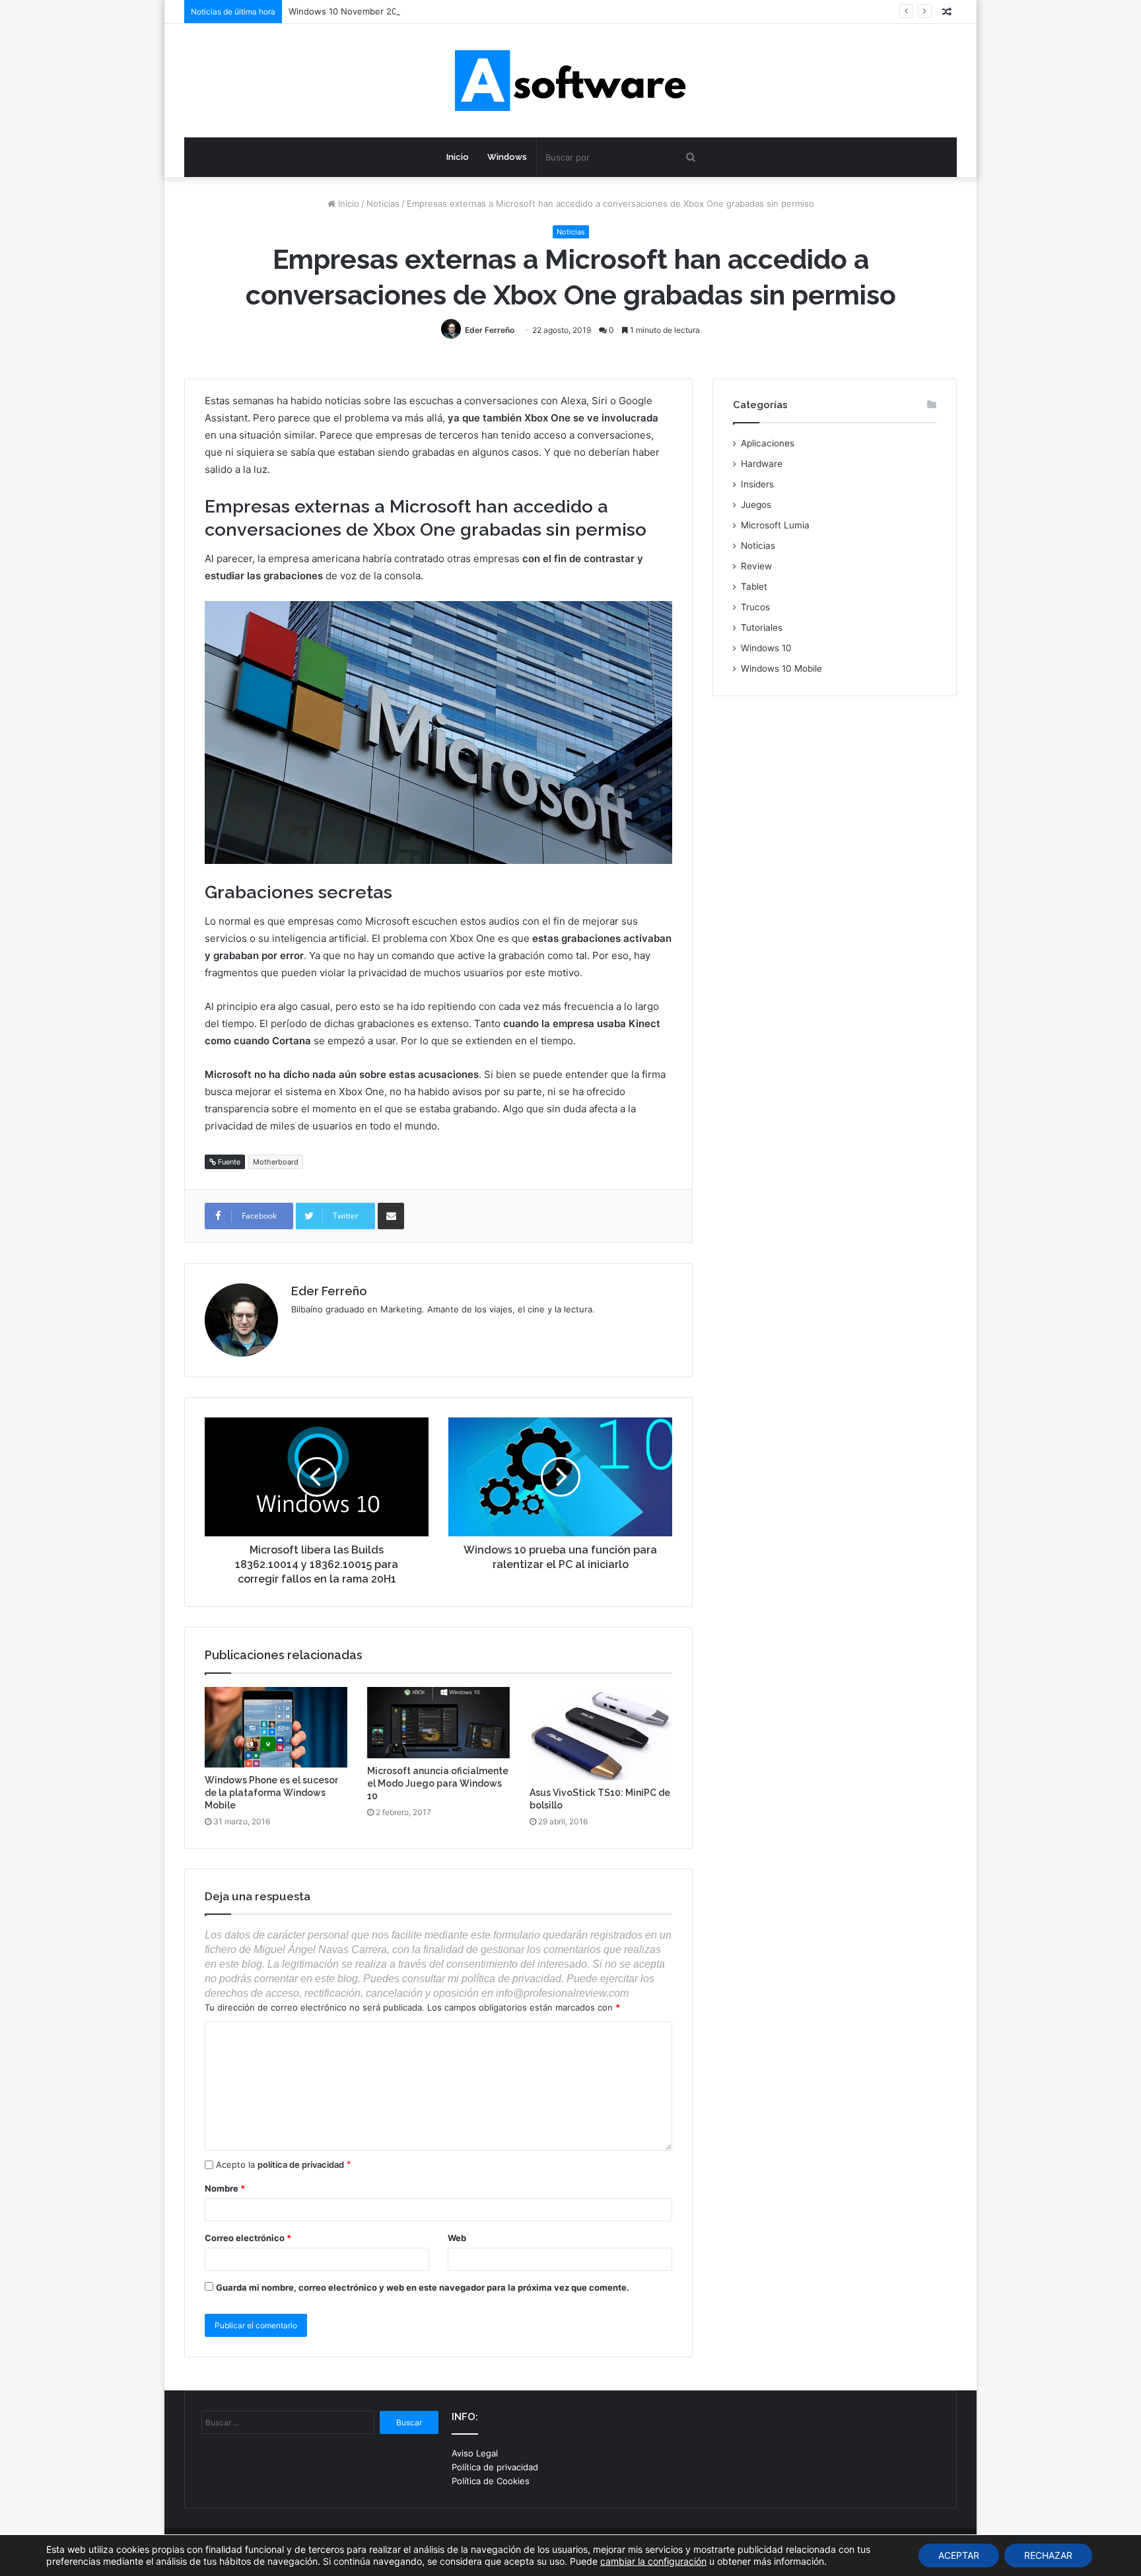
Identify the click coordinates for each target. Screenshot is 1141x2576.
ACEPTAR (959, 2555)
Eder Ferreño (490, 330)
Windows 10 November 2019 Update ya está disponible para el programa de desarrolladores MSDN (493, 11)
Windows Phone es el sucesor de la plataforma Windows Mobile (271, 1793)
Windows (507, 157)
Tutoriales (762, 627)
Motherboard (276, 1162)
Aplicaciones (768, 443)
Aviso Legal (475, 2453)
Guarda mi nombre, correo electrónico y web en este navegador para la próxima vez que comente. (423, 2287)
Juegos (756, 505)
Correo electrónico (248, 2238)
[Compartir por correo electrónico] (391, 1216)
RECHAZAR (1048, 2555)
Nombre (225, 2188)
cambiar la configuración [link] (653, 2561)
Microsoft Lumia (775, 525)
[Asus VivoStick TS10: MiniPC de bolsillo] (601, 1734)
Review (756, 566)
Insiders (757, 484)
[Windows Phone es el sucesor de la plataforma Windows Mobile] (276, 1727)
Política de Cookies (491, 2481)
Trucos (755, 607)
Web (457, 2238)
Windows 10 (766, 648)
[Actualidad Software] (570, 81)
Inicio (458, 157)
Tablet (754, 587)
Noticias (383, 203)
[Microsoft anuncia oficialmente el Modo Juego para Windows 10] (438, 1723)
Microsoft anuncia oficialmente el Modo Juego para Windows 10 (438, 1783)
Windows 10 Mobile (781, 668)
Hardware (762, 464)
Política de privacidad (495, 2467)
